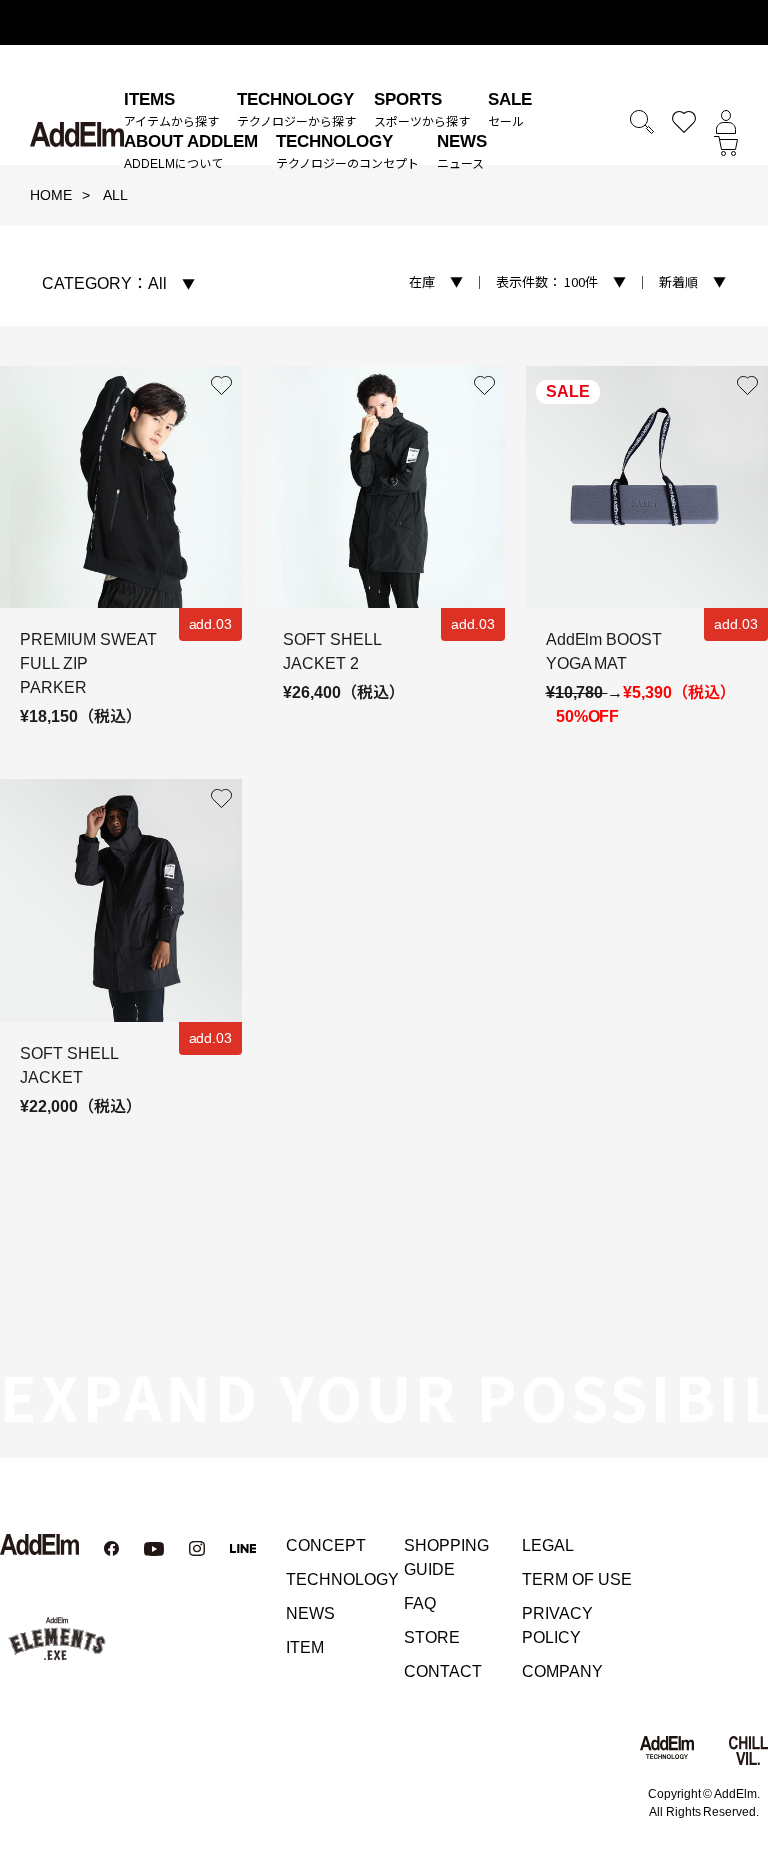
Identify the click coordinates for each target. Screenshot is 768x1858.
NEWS (310, 1613)
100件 (547, 281)
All (104, 283)
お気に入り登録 (221, 386)
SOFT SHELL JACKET (69, 1065)
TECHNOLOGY (342, 1579)
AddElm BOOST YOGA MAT (604, 651)
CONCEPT (326, 1545)
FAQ (420, 1603)
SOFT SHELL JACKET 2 (332, 651)
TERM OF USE (577, 1579)
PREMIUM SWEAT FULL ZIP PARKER (88, 663)
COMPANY (562, 1671)
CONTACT (443, 1671)
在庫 (422, 281)
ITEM (305, 1647)
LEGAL (548, 1545)
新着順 (678, 281)
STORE (432, 1637)
